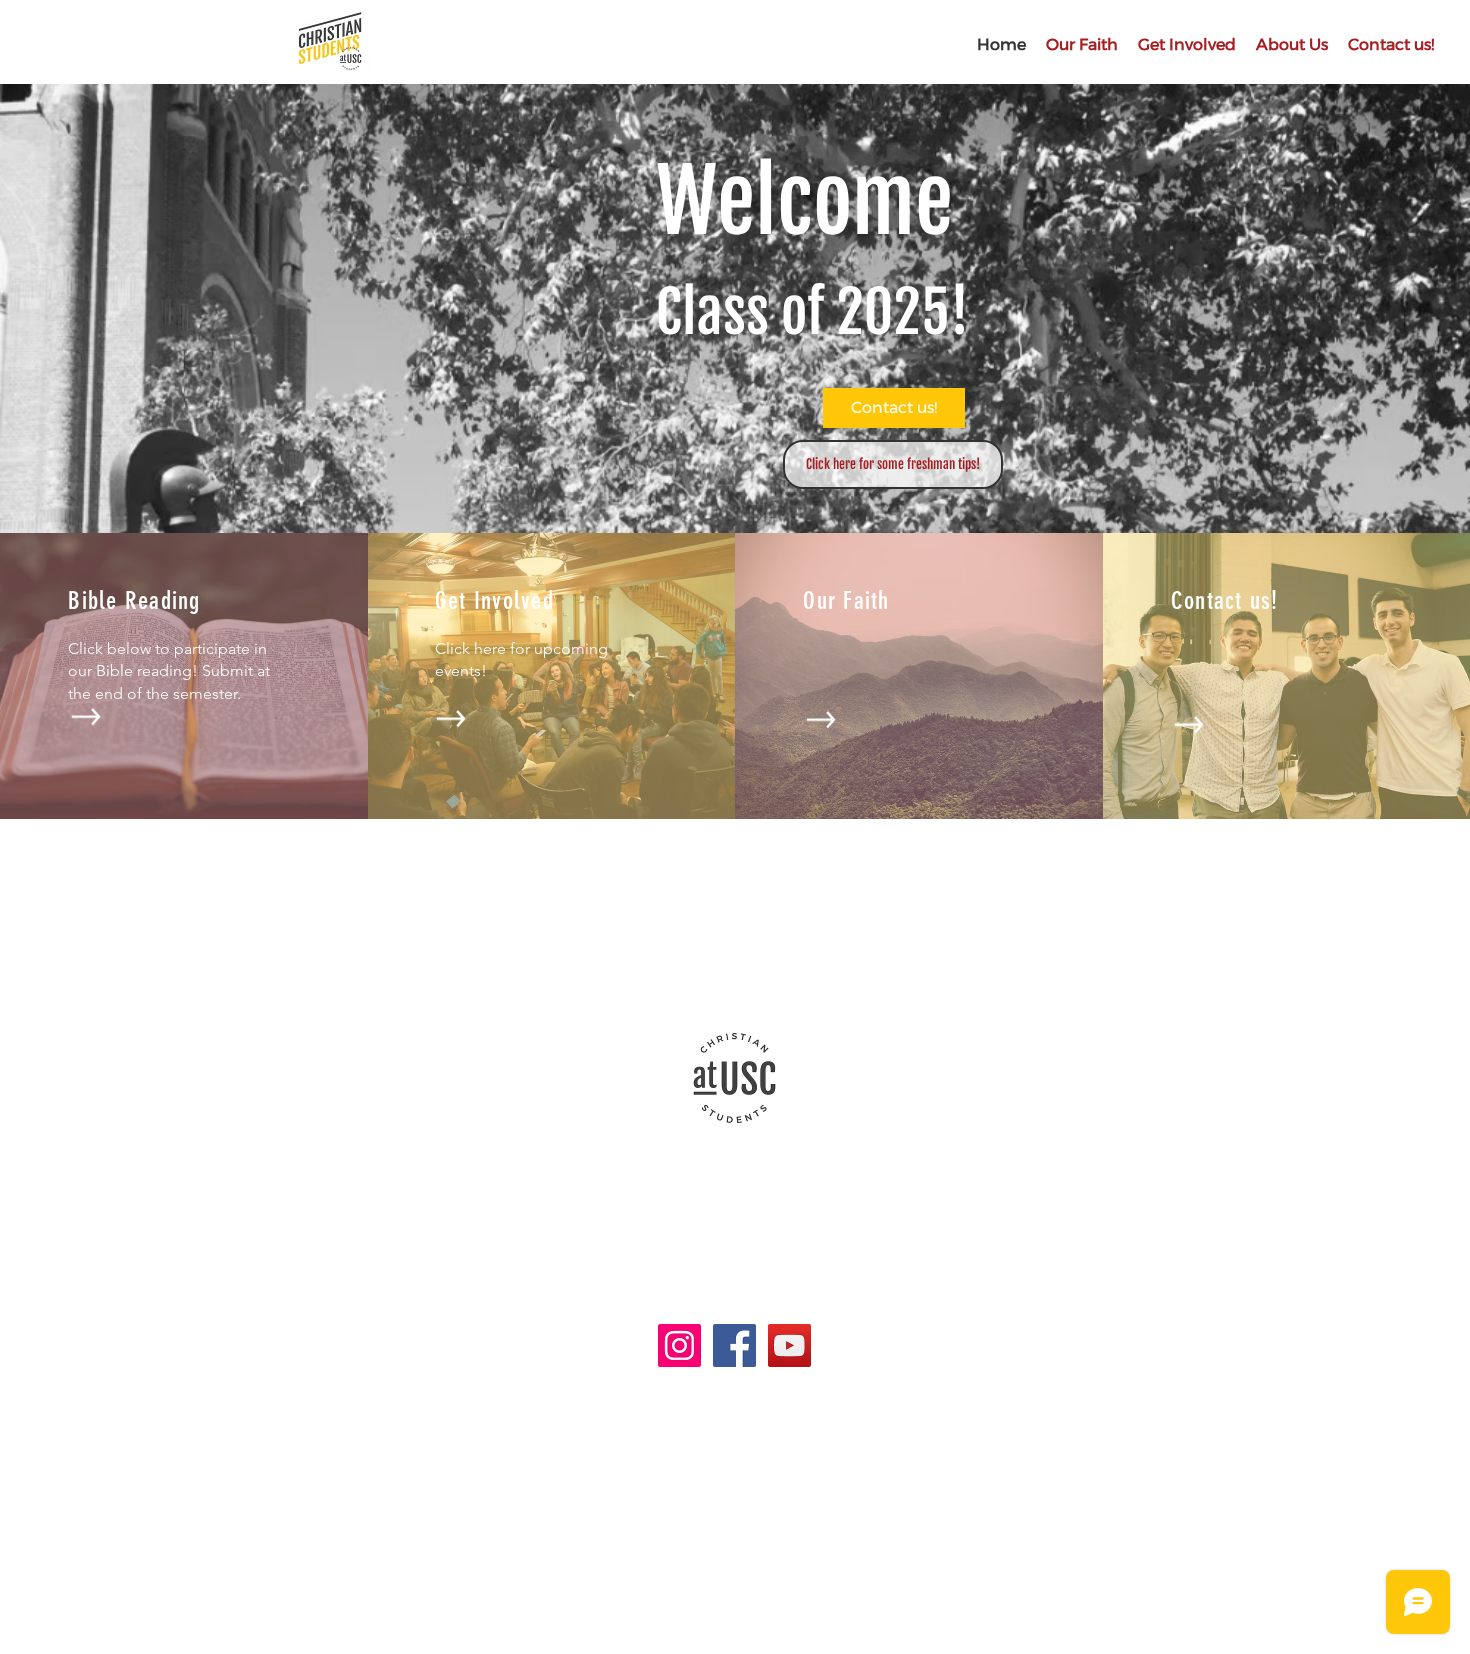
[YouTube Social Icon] (789, 1345)
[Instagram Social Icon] (679, 1345)
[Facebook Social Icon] (734, 1345)
